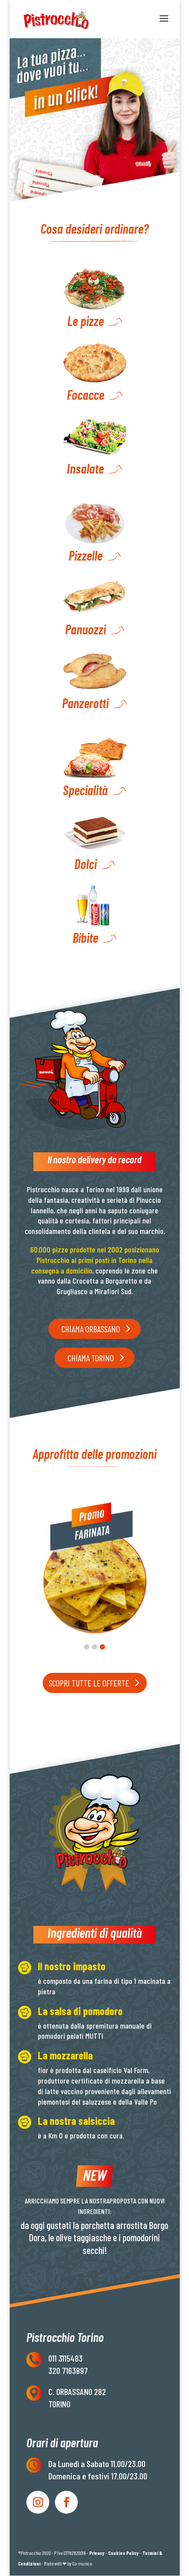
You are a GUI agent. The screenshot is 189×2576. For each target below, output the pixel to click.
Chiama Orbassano (91, 1329)
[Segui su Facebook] (66, 2502)
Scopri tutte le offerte (89, 1683)
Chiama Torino (91, 1358)
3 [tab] (102, 1647)
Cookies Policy (124, 2553)
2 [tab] (94, 1647)
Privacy (97, 2553)
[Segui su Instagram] (38, 2502)
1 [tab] (87, 1647)
